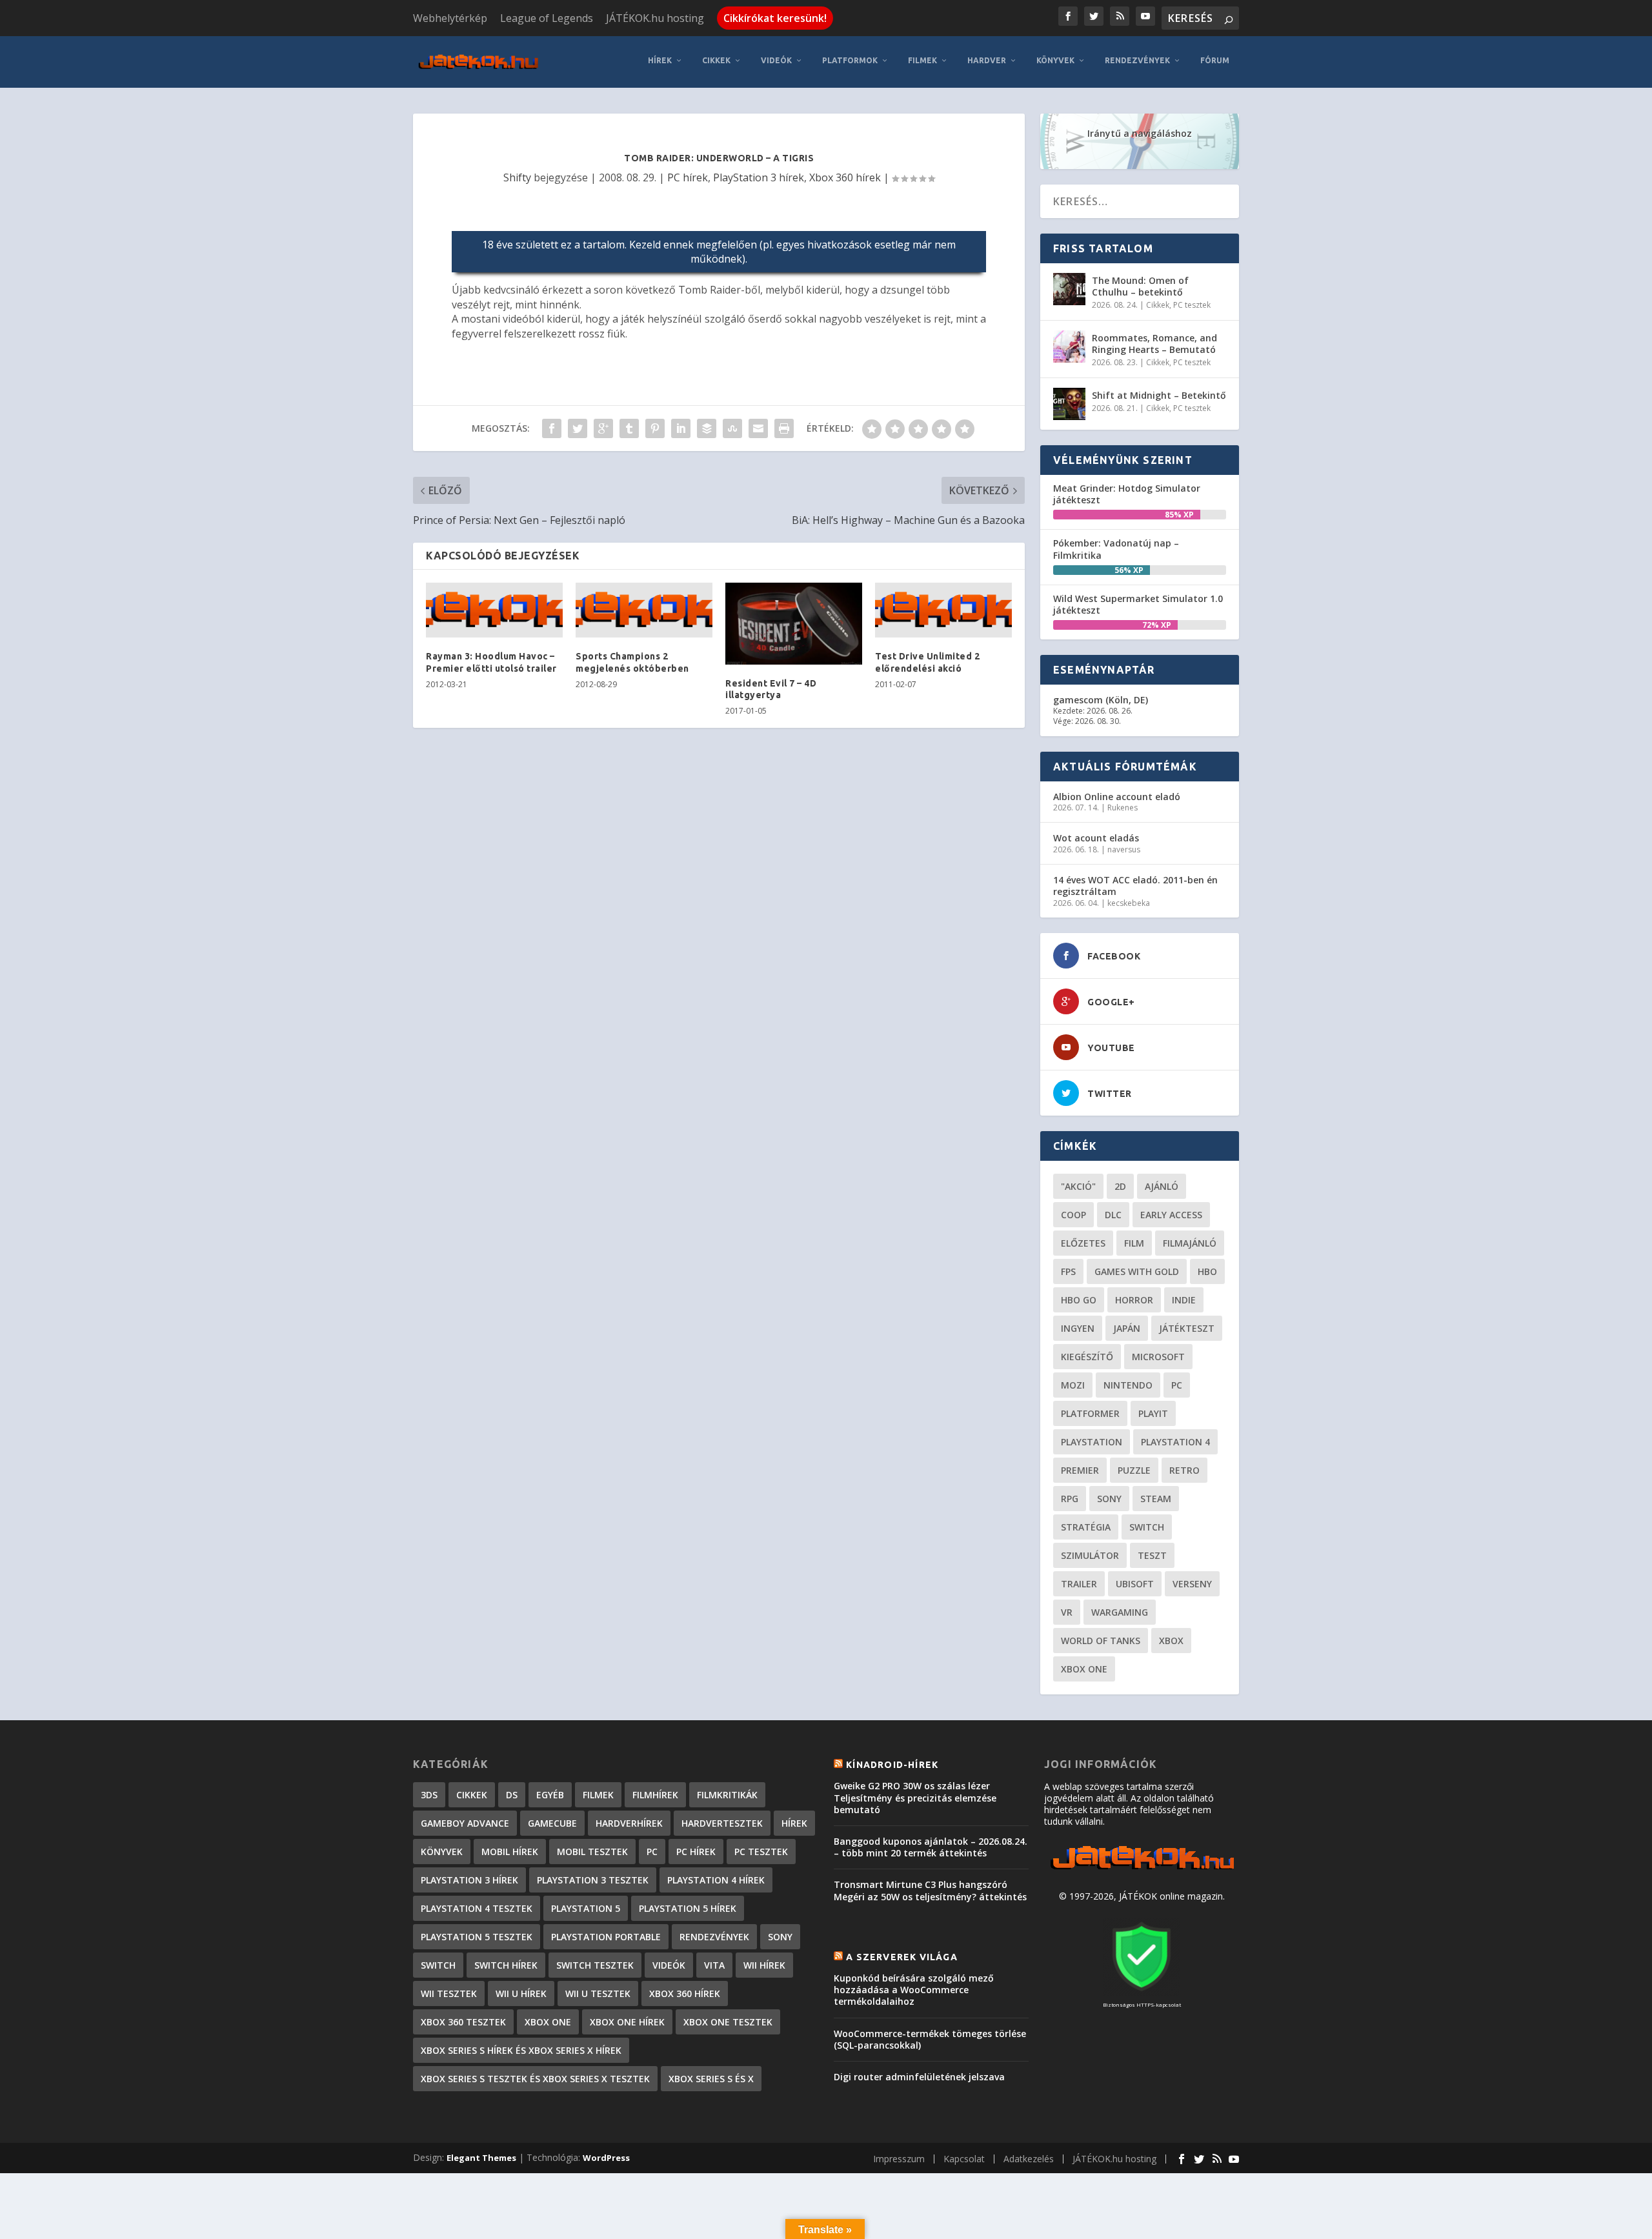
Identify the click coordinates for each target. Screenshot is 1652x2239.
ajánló (1162, 1186)
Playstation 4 (1175, 1442)
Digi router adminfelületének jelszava (919, 2077)
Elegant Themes (481, 2158)
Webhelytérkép (450, 18)
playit (1153, 1413)
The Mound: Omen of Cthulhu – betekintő (1140, 286)
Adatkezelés (1029, 2159)
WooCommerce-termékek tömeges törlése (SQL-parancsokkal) (930, 2039)
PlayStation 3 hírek (759, 177)
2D (1120, 1186)
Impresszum (899, 2159)
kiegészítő (1087, 1357)
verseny (1192, 1584)
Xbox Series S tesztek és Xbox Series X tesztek (535, 2079)
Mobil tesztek (592, 1852)
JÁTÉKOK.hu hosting (655, 18)
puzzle (1134, 1470)
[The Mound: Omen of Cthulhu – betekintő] (1069, 289)
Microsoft (1158, 1357)
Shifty (517, 177)
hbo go (1079, 1300)
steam (1156, 1499)
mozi (1073, 1385)
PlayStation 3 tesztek (593, 1880)
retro (1184, 1470)
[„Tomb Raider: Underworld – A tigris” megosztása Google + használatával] (603, 428)
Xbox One (1084, 1669)
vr (1067, 1612)
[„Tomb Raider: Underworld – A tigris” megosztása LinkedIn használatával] (681, 428)
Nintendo (1128, 1385)
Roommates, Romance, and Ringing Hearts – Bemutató (1154, 344)
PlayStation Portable (606, 1937)
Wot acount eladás (1096, 838)
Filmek (922, 60)
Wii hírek (764, 1965)
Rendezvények (1137, 60)
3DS (429, 1795)
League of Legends (547, 18)
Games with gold (1137, 1271)
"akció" (1078, 1186)
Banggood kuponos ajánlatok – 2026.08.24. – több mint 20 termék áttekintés (931, 1847)
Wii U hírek (521, 1993)
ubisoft (1135, 1584)
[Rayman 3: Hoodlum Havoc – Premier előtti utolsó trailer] (494, 610)
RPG (1070, 1499)
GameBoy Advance (465, 1823)
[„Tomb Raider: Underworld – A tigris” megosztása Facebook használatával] (552, 428)
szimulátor (1090, 1555)
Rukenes (1123, 808)
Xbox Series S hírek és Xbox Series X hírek (521, 2050)
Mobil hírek (510, 1852)
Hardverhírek (629, 1823)
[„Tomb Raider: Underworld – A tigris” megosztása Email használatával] (758, 428)
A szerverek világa (902, 1957)
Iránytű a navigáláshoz (1140, 133)
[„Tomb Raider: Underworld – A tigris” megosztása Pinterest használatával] (655, 428)
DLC (1113, 1215)
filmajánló (1190, 1243)
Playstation (1092, 1442)
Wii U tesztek (598, 1993)
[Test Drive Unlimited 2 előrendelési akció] (943, 610)
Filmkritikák (727, 1795)
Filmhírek (655, 1795)
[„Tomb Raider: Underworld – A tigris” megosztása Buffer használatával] (707, 428)
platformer (1090, 1413)
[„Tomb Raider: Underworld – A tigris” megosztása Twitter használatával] (578, 428)
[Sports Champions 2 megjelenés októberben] (644, 610)
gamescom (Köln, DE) (1101, 700)
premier (1080, 1470)
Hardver (987, 60)
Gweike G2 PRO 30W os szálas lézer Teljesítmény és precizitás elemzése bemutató (915, 1797)
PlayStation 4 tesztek (477, 1908)
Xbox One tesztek (728, 2022)
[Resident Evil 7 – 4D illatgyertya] (794, 624)
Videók (776, 60)
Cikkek (716, 60)
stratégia (1086, 1527)
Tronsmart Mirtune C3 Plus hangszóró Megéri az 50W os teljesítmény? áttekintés (930, 1890)
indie (1184, 1300)
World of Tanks (1101, 1641)
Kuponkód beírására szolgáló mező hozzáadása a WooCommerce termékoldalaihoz (914, 1990)
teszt (1152, 1555)
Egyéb (550, 1795)
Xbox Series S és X (711, 2079)
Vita (714, 1965)
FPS (1068, 1271)
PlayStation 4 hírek (716, 1880)
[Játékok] (1142, 1870)
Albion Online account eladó (1117, 797)
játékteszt (1187, 1328)
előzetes (1083, 1243)
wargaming (1120, 1612)
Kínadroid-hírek (892, 1765)
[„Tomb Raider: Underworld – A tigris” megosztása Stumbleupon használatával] (732, 428)
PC (1177, 1385)
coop (1073, 1215)
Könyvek (1055, 60)
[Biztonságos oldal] (1142, 1992)
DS (512, 1795)
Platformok (850, 60)
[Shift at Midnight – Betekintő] (1069, 404)
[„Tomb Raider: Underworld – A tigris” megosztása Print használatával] (784, 428)
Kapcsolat (964, 2159)
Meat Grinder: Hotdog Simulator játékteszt (1127, 494)
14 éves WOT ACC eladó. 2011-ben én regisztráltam (1135, 886)
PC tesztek (1192, 305)
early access (1171, 1215)
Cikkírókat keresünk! (775, 18)
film (1134, 1243)
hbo (1207, 1271)
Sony (1109, 1499)
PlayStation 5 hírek (688, 1908)
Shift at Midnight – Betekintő (1159, 395)
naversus (1124, 849)
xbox (1171, 1641)
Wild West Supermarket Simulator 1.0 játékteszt (1138, 604)
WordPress (606, 2158)
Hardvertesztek (722, 1823)
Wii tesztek (449, 1993)
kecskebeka (1129, 903)
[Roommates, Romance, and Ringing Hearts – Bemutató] (1069, 346)
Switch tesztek (595, 1965)
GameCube (552, 1823)
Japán (1127, 1328)
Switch (1147, 1527)
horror (1134, 1300)
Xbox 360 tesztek (463, 2022)
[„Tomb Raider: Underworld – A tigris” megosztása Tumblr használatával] (629, 428)
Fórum (1215, 60)
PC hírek (688, 177)
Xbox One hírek (627, 2022)
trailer (1079, 1584)
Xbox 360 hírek (845, 177)
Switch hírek (506, 1965)
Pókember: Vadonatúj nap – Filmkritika (1116, 549)
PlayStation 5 (586, 1908)
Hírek (660, 60)
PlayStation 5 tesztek (477, 1937)
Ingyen (1078, 1328)
